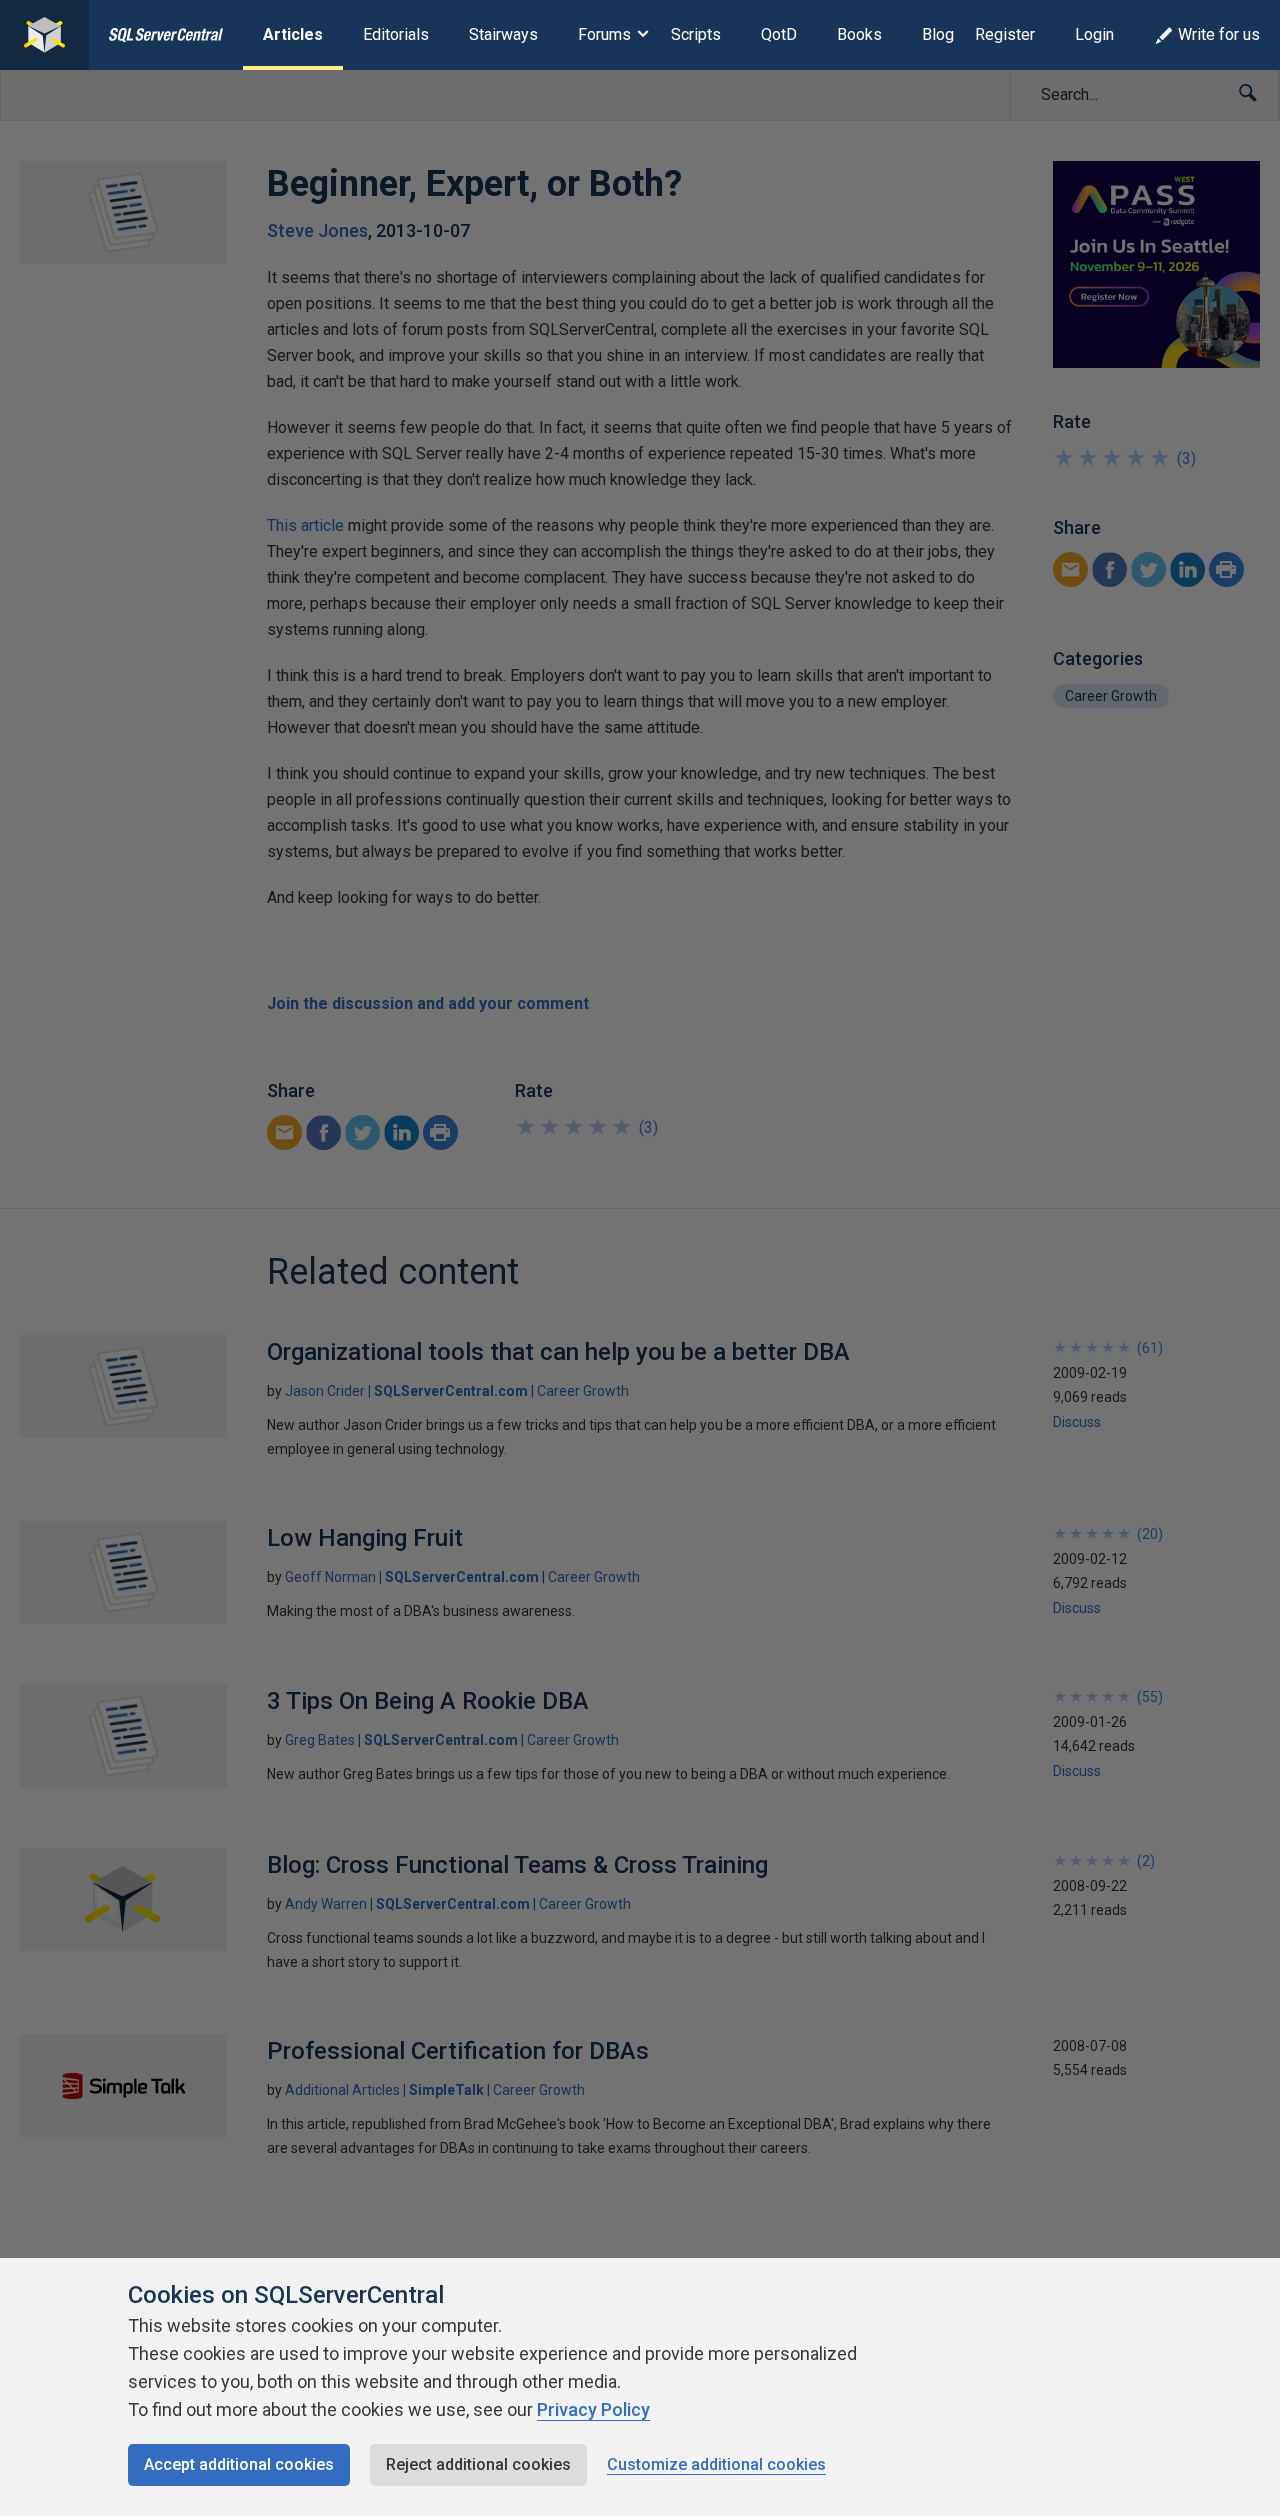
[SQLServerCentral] (44, 35)
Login (1094, 34)
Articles (293, 34)
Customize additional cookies (716, 2464)
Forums (604, 34)
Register (1005, 34)
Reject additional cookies (478, 2464)
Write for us (1219, 34)
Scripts (696, 34)
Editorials (396, 34)
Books (859, 34)
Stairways (503, 34)
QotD (779, 34)
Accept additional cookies (239, 2464)
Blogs (942, 34)
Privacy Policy (593, 2409)
